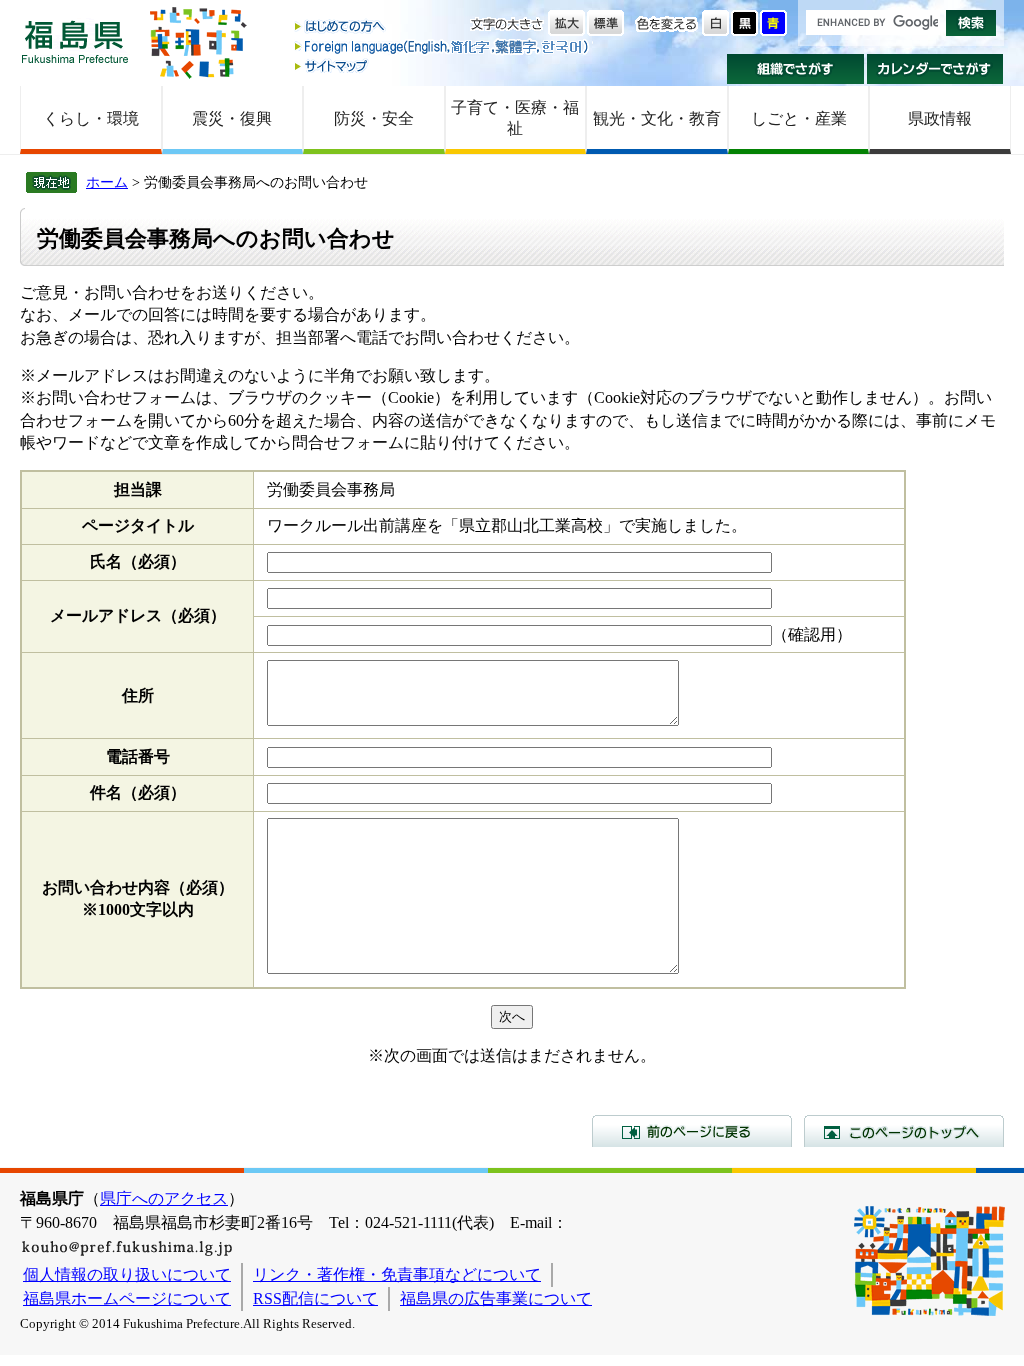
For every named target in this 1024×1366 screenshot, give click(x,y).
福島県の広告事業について (496, 1298)
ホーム (107, 182)
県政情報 (940, 118)
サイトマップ (443, 65)
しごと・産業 (799, 118)
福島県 (75, 41)
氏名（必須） (138, 561)
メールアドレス (138, 615)
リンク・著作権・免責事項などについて (397, 1274)
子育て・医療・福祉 (515, 118)
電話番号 (138, 756)
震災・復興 (232, 118)
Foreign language (443, 46)
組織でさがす (795, 69)
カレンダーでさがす (935, 69)
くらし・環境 (91, 118)
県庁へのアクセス (164, 1198)
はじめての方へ (443, 27)
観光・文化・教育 (657, 118)
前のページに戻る (692, 1131)
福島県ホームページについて (127, 1298)
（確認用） (812, 634)
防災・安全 (374, 118)
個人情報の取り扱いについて (127, 1274)
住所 (138, 695)
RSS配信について (315, 1298)
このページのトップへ (904, 1131)
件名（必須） (138, 792)
